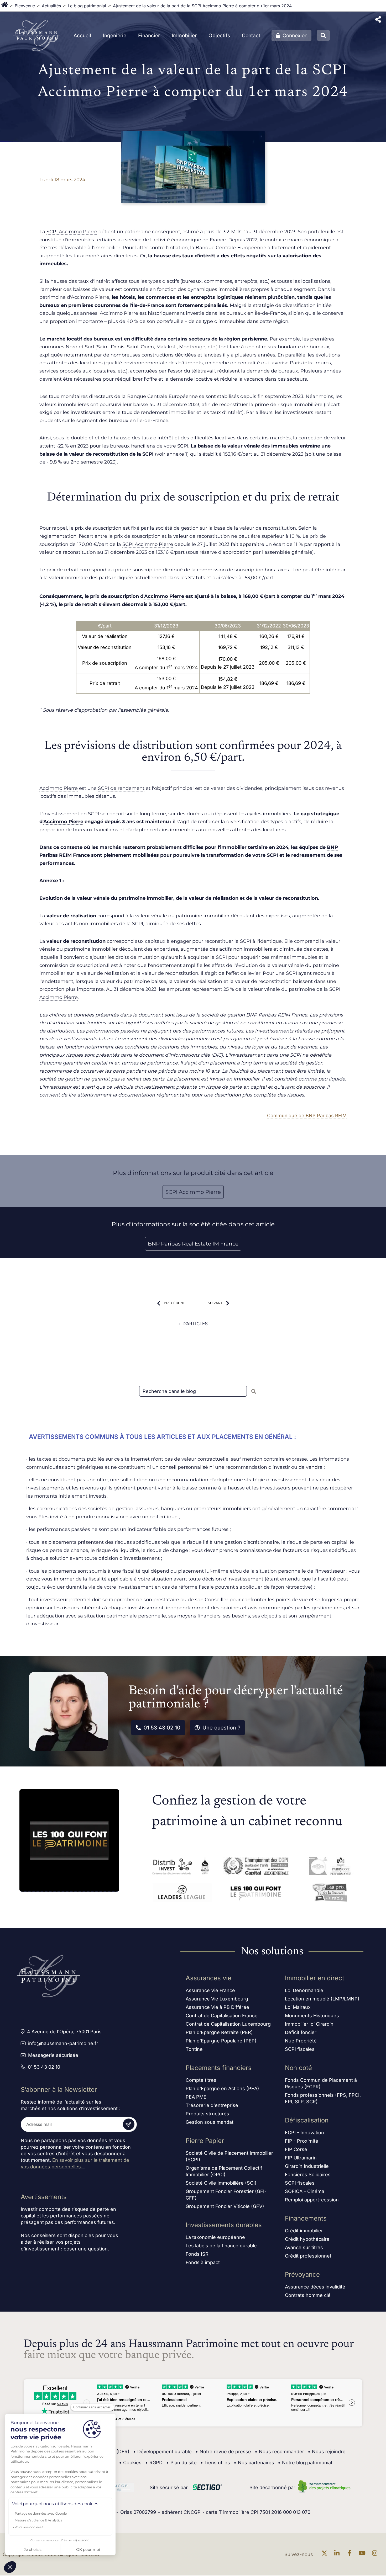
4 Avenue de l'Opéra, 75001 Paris (64, 2032)
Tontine (194, 2049)
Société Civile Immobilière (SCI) (221, 2183)
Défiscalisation (307, 2120)
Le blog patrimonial (87, 6)
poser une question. (86, 2249)
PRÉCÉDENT (174, 1303)
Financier (149, 36)
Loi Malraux (298, 2007)
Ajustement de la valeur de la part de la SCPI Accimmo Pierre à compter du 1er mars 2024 (202, 6)
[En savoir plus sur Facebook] (351, 2554)
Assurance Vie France (210, 1990)
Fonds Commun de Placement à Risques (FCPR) (321, 2083)
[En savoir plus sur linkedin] (338, 2554)
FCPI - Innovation (304, 2133)
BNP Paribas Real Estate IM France (193, 1244)
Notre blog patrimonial (305, 2463)
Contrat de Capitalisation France (222, 2016)
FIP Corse (296, 2149)
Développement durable (162, 2452)
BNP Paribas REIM (268, 1015)
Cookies (130, 2463)
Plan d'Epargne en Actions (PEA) (222, 2088)
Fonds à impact (203, 2262)
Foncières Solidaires (308, 2175)
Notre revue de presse (223, 2452)
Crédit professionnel (308, 2256)
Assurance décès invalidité (315, 2287)
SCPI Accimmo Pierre (72, 232)
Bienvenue (25, 6)
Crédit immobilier (304, 2231)
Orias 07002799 (138, 2512)
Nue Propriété (301, 2041)
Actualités (51, 6)
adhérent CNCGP (181, 2512)
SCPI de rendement (121, 788)
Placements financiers (219, 2068)
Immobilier (184, 36)
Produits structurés (207, 2114)
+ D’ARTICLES (193, 1324)
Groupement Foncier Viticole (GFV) (225, 2206)
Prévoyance (302, 2274)
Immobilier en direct (315, 1978)
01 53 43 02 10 (162, 1728)
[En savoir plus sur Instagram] (376, 2554)
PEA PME (196, 2097)
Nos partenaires (254, 2463)
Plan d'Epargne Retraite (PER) (219, 2032)
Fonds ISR (197, 2254)
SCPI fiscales (300, 2049)
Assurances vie (208, 1978)
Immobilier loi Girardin (309, 2024)
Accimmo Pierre (90, 297)
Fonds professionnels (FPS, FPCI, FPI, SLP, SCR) (323, 2098)
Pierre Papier (205, 2141)
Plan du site (181, 2463)
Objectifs (219, 36)
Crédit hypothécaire (307, 2239)
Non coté (298, 2068)
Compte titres (201, 2080)
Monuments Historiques (312, 2016)
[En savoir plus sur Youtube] (363, 2554)
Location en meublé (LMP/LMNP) (322, 1999)
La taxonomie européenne (215, 2237)
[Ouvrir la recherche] (323, 35)
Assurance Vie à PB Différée (217, 2007)
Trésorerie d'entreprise (212, 2105)
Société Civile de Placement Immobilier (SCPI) (229, 2156)
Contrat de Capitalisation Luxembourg (228, 2024)
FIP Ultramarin (301, 2158)
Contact (251, 36)
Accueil (82, 36)
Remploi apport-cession (312, 2200)
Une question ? (221, 1728)
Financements (306, 2218)
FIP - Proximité (302, 2141)
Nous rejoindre (327, 2452)
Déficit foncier (301, 2032)
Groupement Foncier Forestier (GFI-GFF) (226, 2195)
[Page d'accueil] (5, 6)
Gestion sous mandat (210, 2122)
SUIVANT (215, 1303)
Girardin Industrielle (307, 2166)
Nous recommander (279, 2452)
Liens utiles (215, 2463)
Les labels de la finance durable (221, 2246)
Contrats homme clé (308, 2295)
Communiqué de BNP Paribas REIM (307, 1116)
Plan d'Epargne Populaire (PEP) (221, 2041)
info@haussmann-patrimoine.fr (63, 2043)
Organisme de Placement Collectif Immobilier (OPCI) (224, 2171)
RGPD (154, 2463)
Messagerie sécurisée (53, 2055)
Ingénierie (115, 36)
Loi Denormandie (304, 1990)
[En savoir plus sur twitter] (326, 2554)
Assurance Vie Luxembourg (217, 1999)
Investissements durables (224, 2225)
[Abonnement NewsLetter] (129, 2124)
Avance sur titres (304, 2247)
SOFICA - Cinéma (305, 2191)
